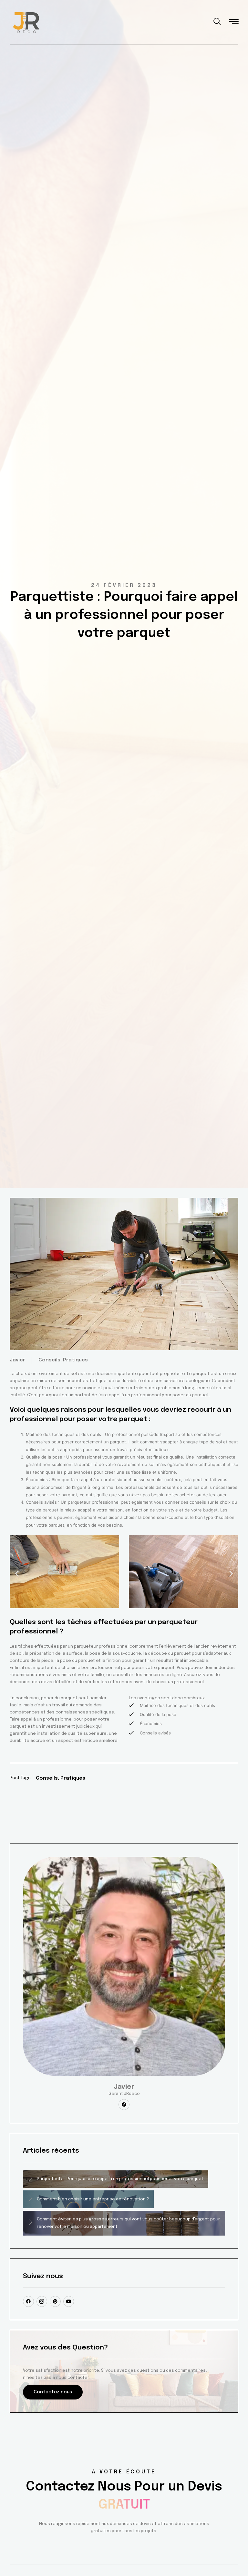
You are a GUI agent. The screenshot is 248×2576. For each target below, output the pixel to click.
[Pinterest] (55, 2301)
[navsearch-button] (217, 23)
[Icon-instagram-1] (42, 2301)
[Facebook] (124, 2105)
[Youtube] (69, 2301)
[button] (17, 1573)
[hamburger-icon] (234, 23)
